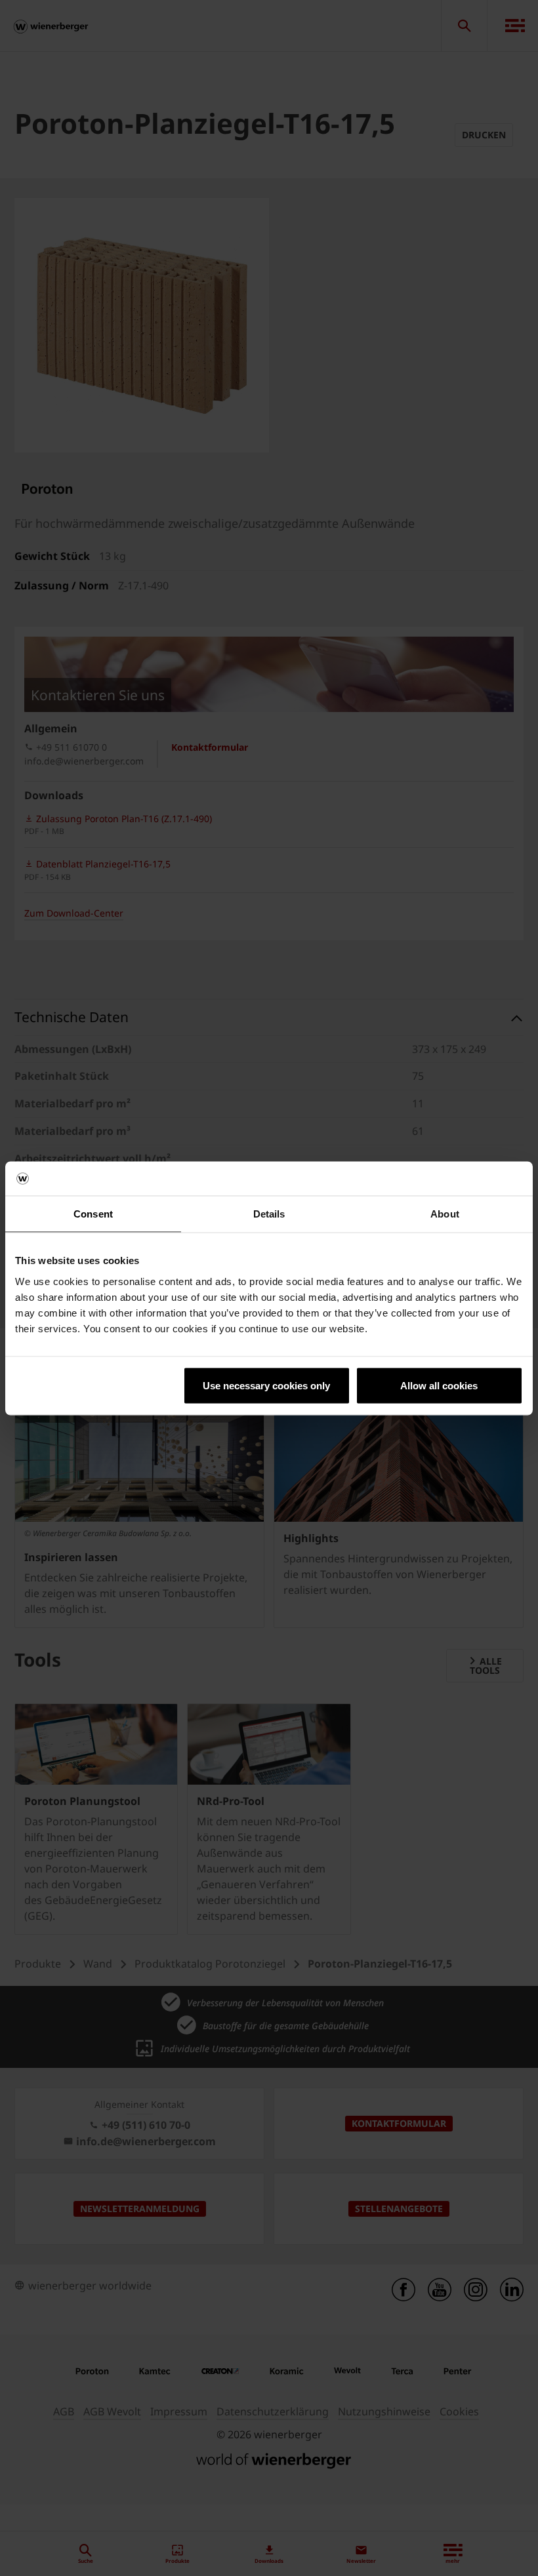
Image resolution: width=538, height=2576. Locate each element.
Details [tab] (269, 1214)
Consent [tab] (93, 1214)
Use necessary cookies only (266, 1385)
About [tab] (445, 1214)
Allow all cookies (439, 1385)
